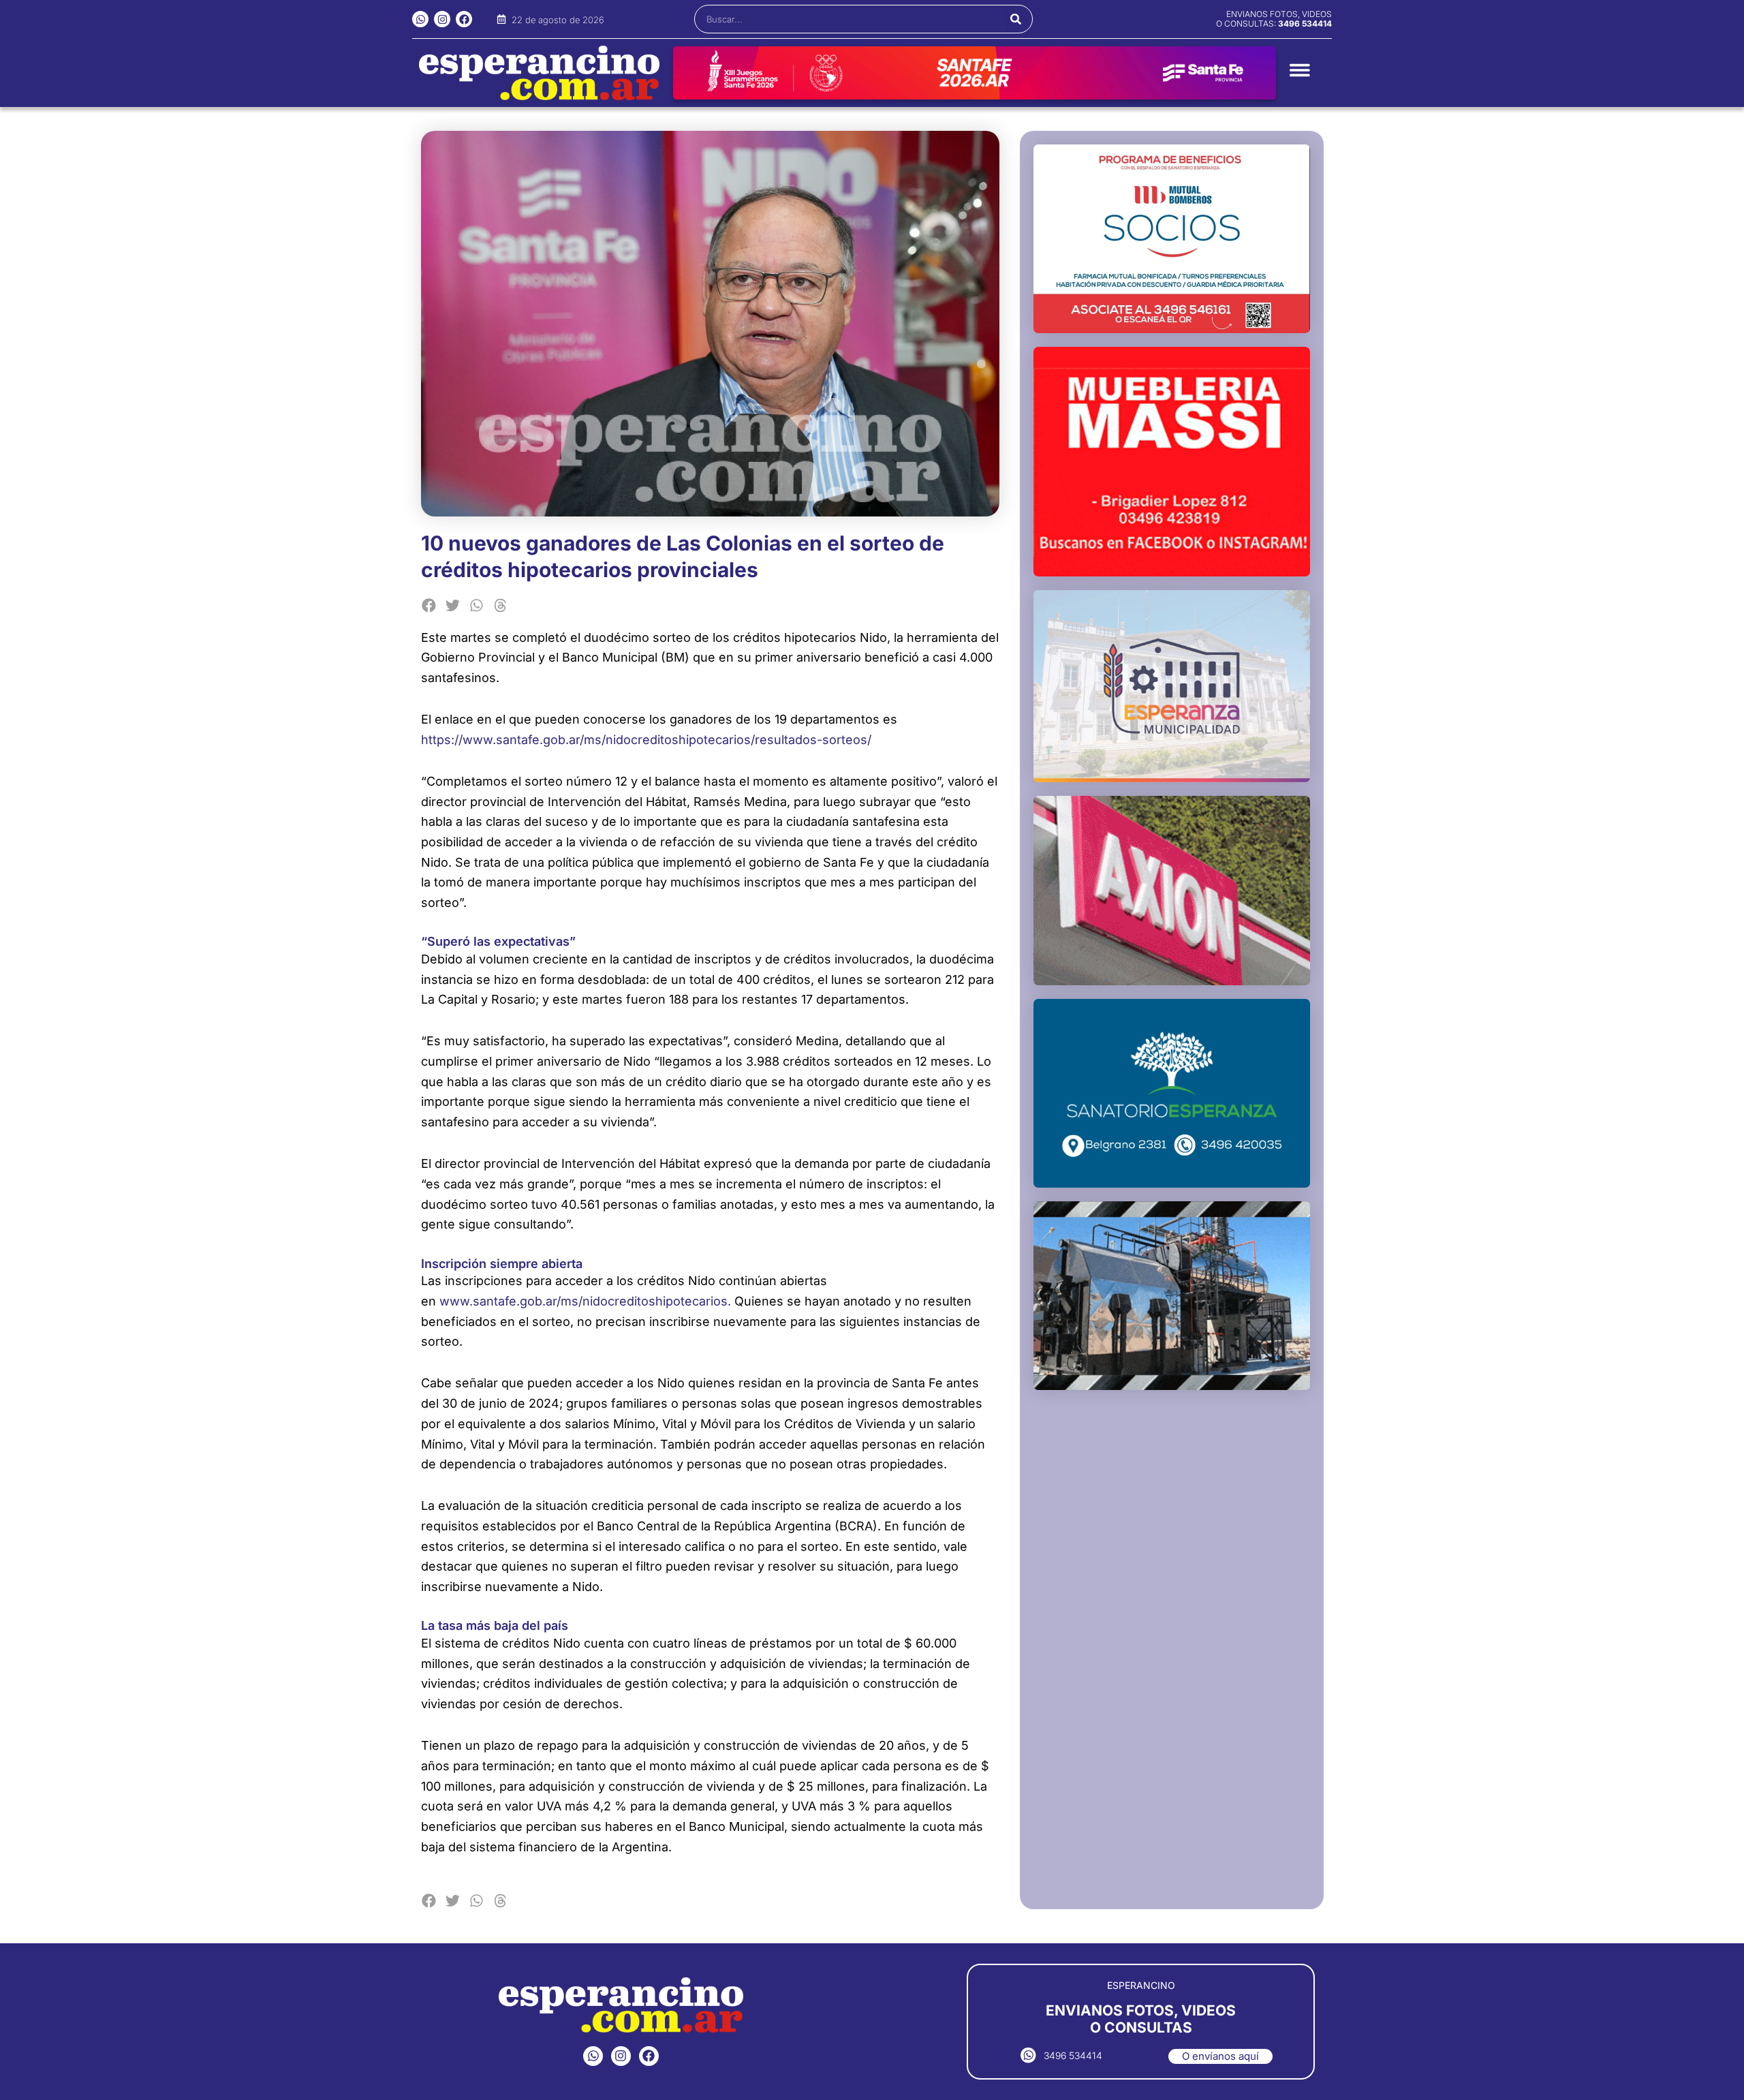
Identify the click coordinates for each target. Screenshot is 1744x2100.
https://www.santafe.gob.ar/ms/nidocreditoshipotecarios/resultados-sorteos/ (646, 740)
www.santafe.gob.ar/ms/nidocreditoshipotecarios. (585, 1301)
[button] (430, 605)
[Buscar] (1016, 19)
